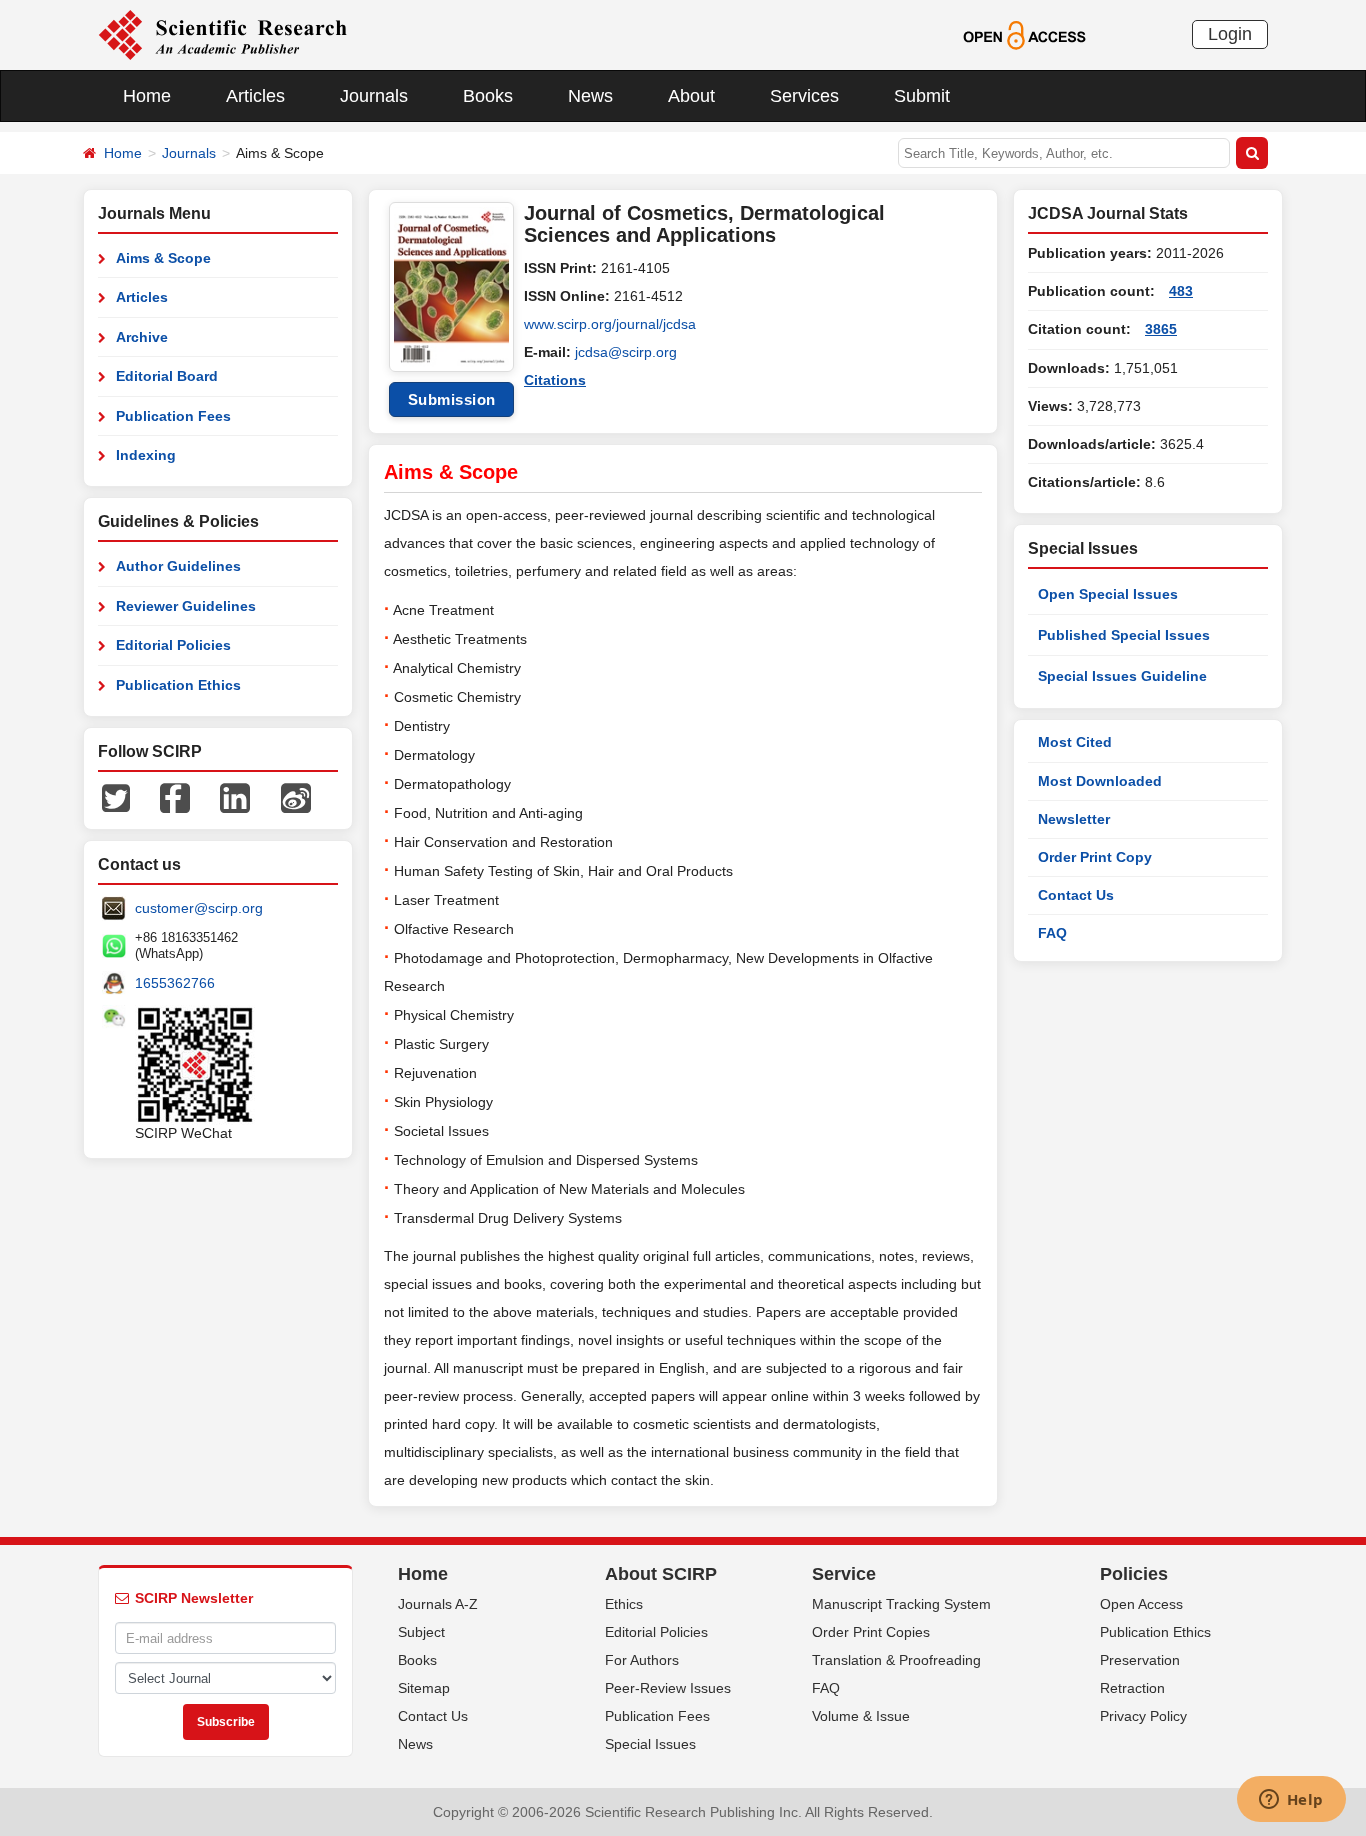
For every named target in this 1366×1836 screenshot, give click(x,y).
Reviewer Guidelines (186, 606)
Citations (555, 380)
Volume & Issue (861, 1716)
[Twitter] (116, 797)
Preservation (1140, 1660)
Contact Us (1076, 895)
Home (147, 96)
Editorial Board (167, 376)
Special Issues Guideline (1122, 676)
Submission (452, 399)
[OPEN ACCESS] (1024, 34)
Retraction (1132, 1688)
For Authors (642, 1660)
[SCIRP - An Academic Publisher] (222, 34)
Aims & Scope (163, 258)
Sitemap (424, 1688)
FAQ (1052, 933)
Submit (922, 96)
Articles (255, 96)
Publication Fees (173, 416)
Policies (1134, 1574)
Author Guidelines (178, 566)
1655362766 (175, 983)
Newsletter (1074, 819)
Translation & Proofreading (896, 1660)
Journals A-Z (438, 1604)
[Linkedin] (235, 797)
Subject (421, 1632)
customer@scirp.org (199, 908)
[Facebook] (175, 797)
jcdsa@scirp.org (626, 352)
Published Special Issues (1124, 635)
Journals (374, 96)
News (590, 96)
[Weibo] (296, 797)
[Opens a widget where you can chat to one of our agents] (1291, 1801)
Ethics (624, 1604)
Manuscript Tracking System (901, 1604)
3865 (1161, 329)
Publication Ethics (178, 685)
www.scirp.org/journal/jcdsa (610, 324)
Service (844, 1574)
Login (1230, 34)
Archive (142, 337)
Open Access (1141, 1604)
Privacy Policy (1143, 1716)
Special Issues (650, 1744)
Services (804, 96)
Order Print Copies (871, 1632)
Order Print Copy (1095, 857)
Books (488, 96)
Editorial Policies (173, 645)
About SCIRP (661, 1574)
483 (1181, 291)
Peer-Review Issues (668, 1688)
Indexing (146, 455)
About (691, 96)
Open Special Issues (1108, 594)
